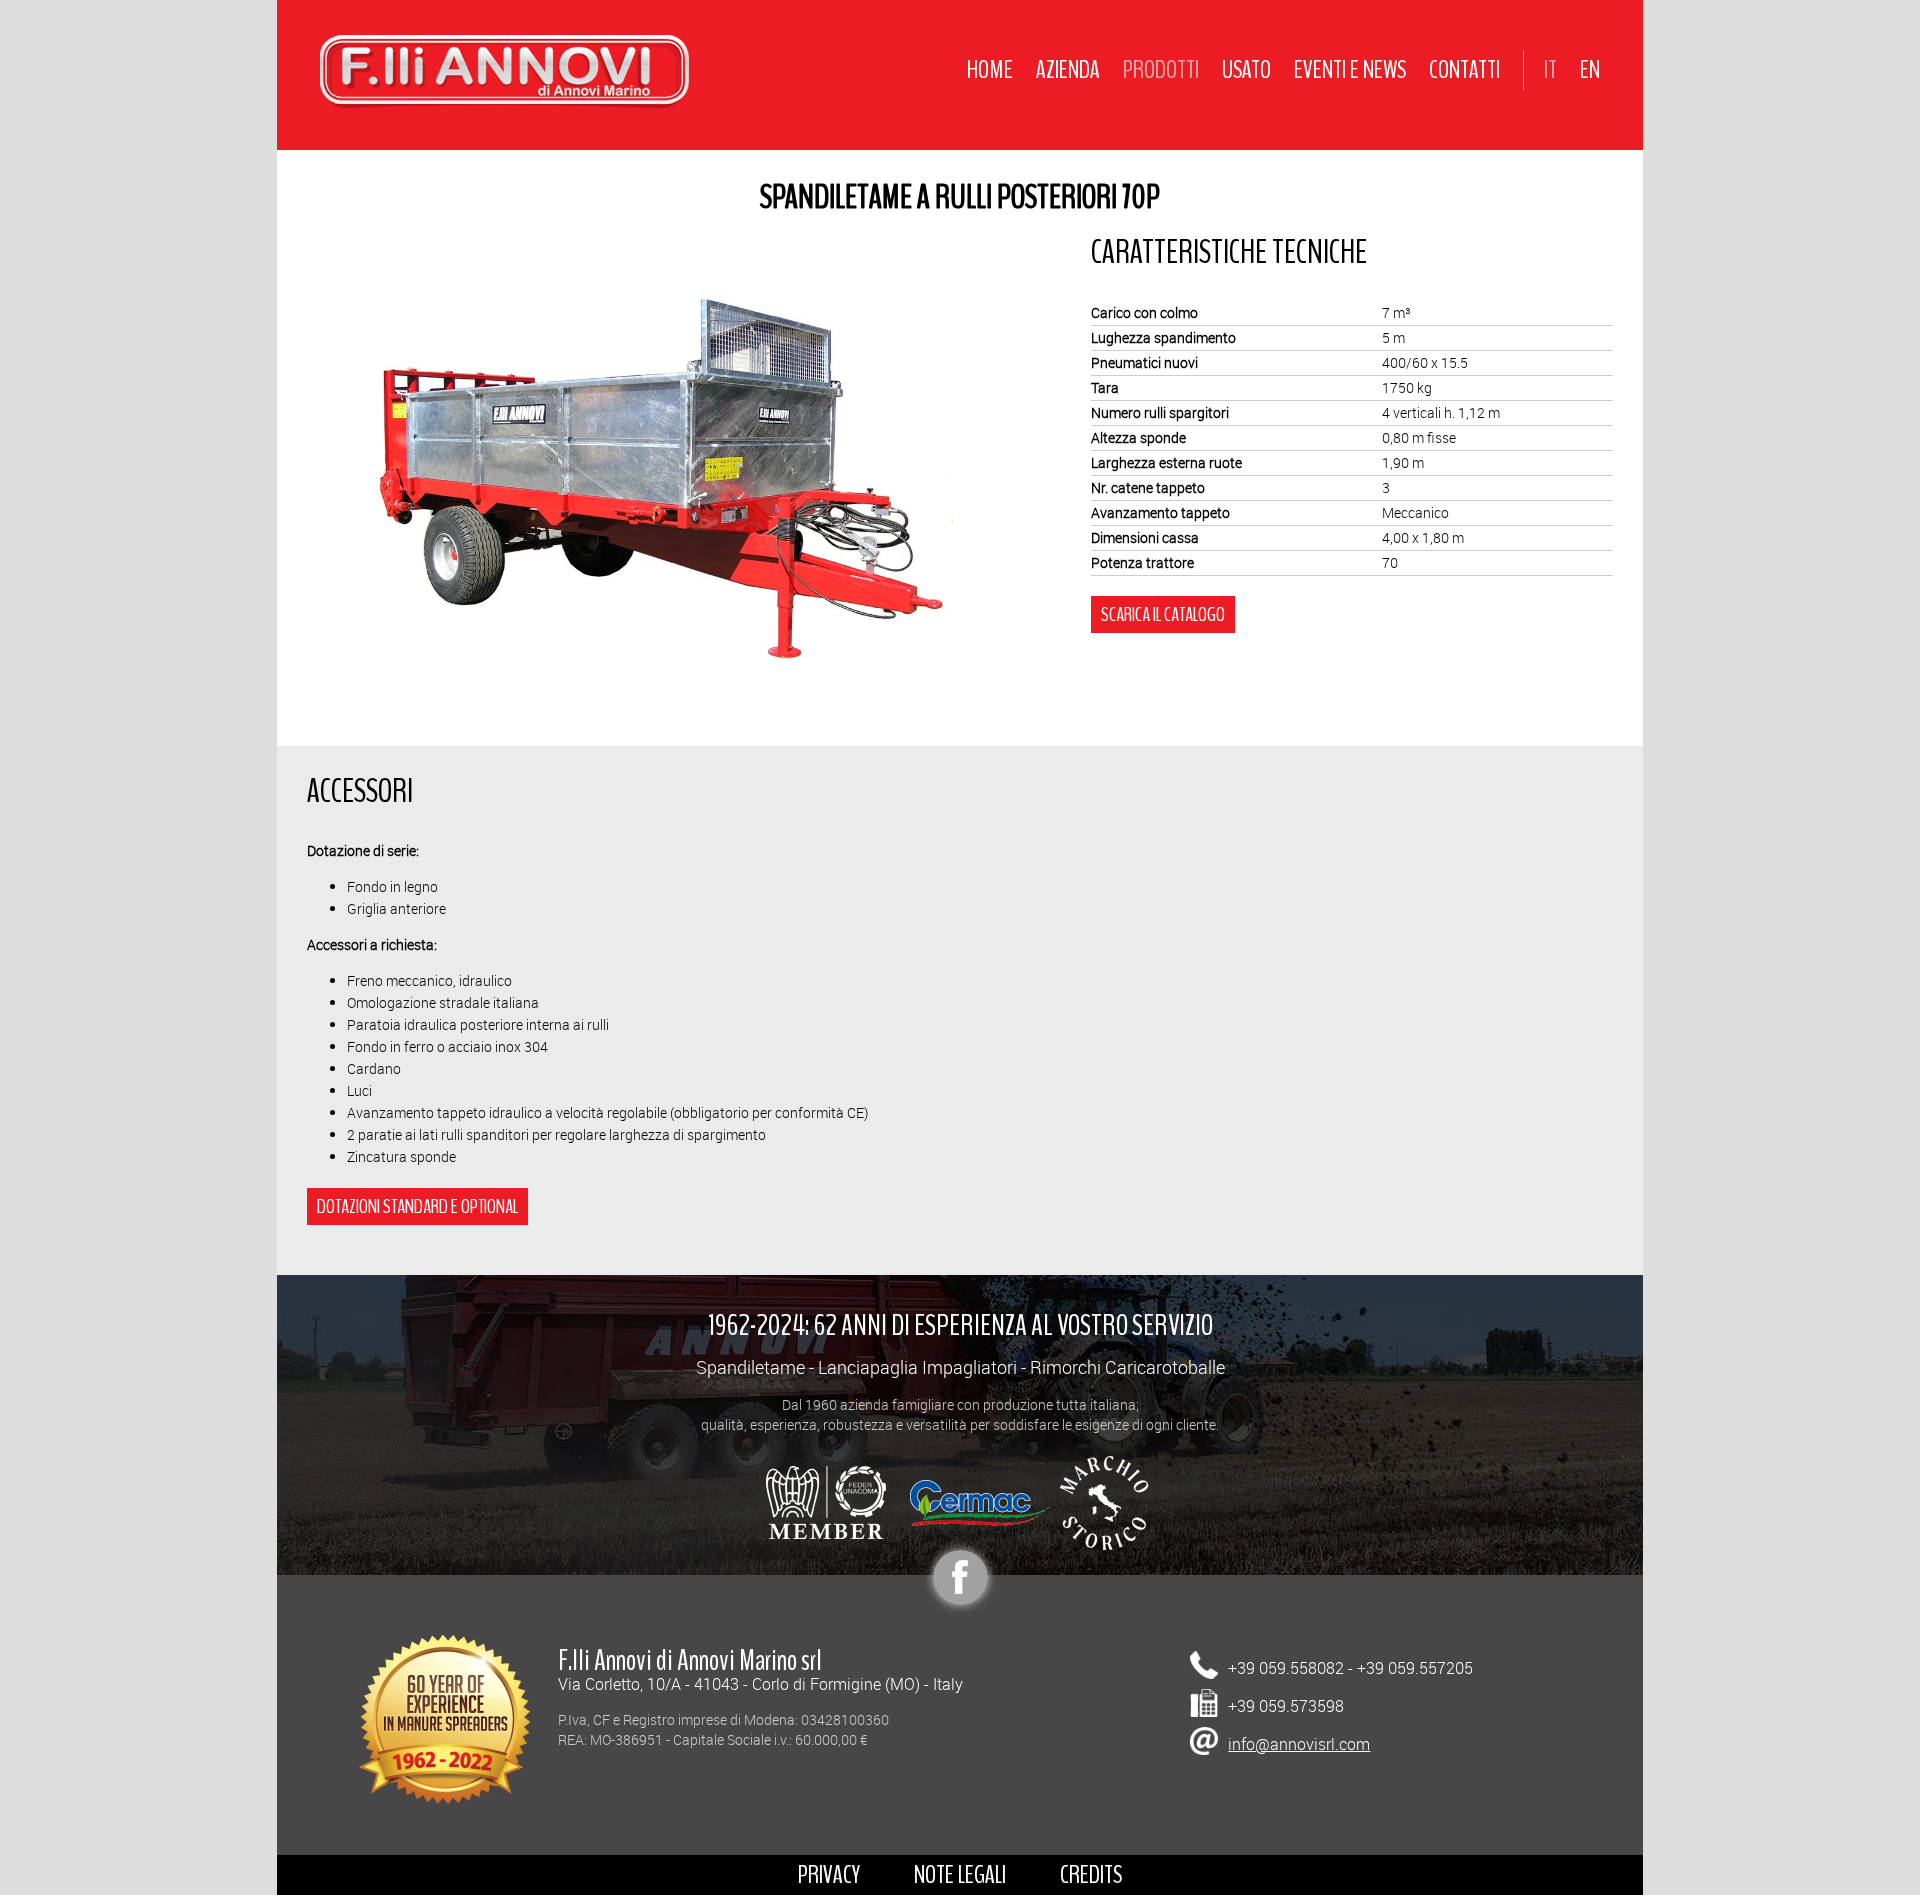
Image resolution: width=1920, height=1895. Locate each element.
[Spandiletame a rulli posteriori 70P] (666, 476)
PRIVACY (829, 1874)
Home (990, 69)
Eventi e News (1350, 69)
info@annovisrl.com (1299, 1744)
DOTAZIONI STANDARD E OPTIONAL (417, 1206)
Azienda (1068, 69)
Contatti (1464, 69)
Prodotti (1161, 69)
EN (1590, 69)
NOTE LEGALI (960, 1874)
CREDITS (1091, 1874)
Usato (1246, 69)
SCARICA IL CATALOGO (1163, 614)
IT (1550, 69)
